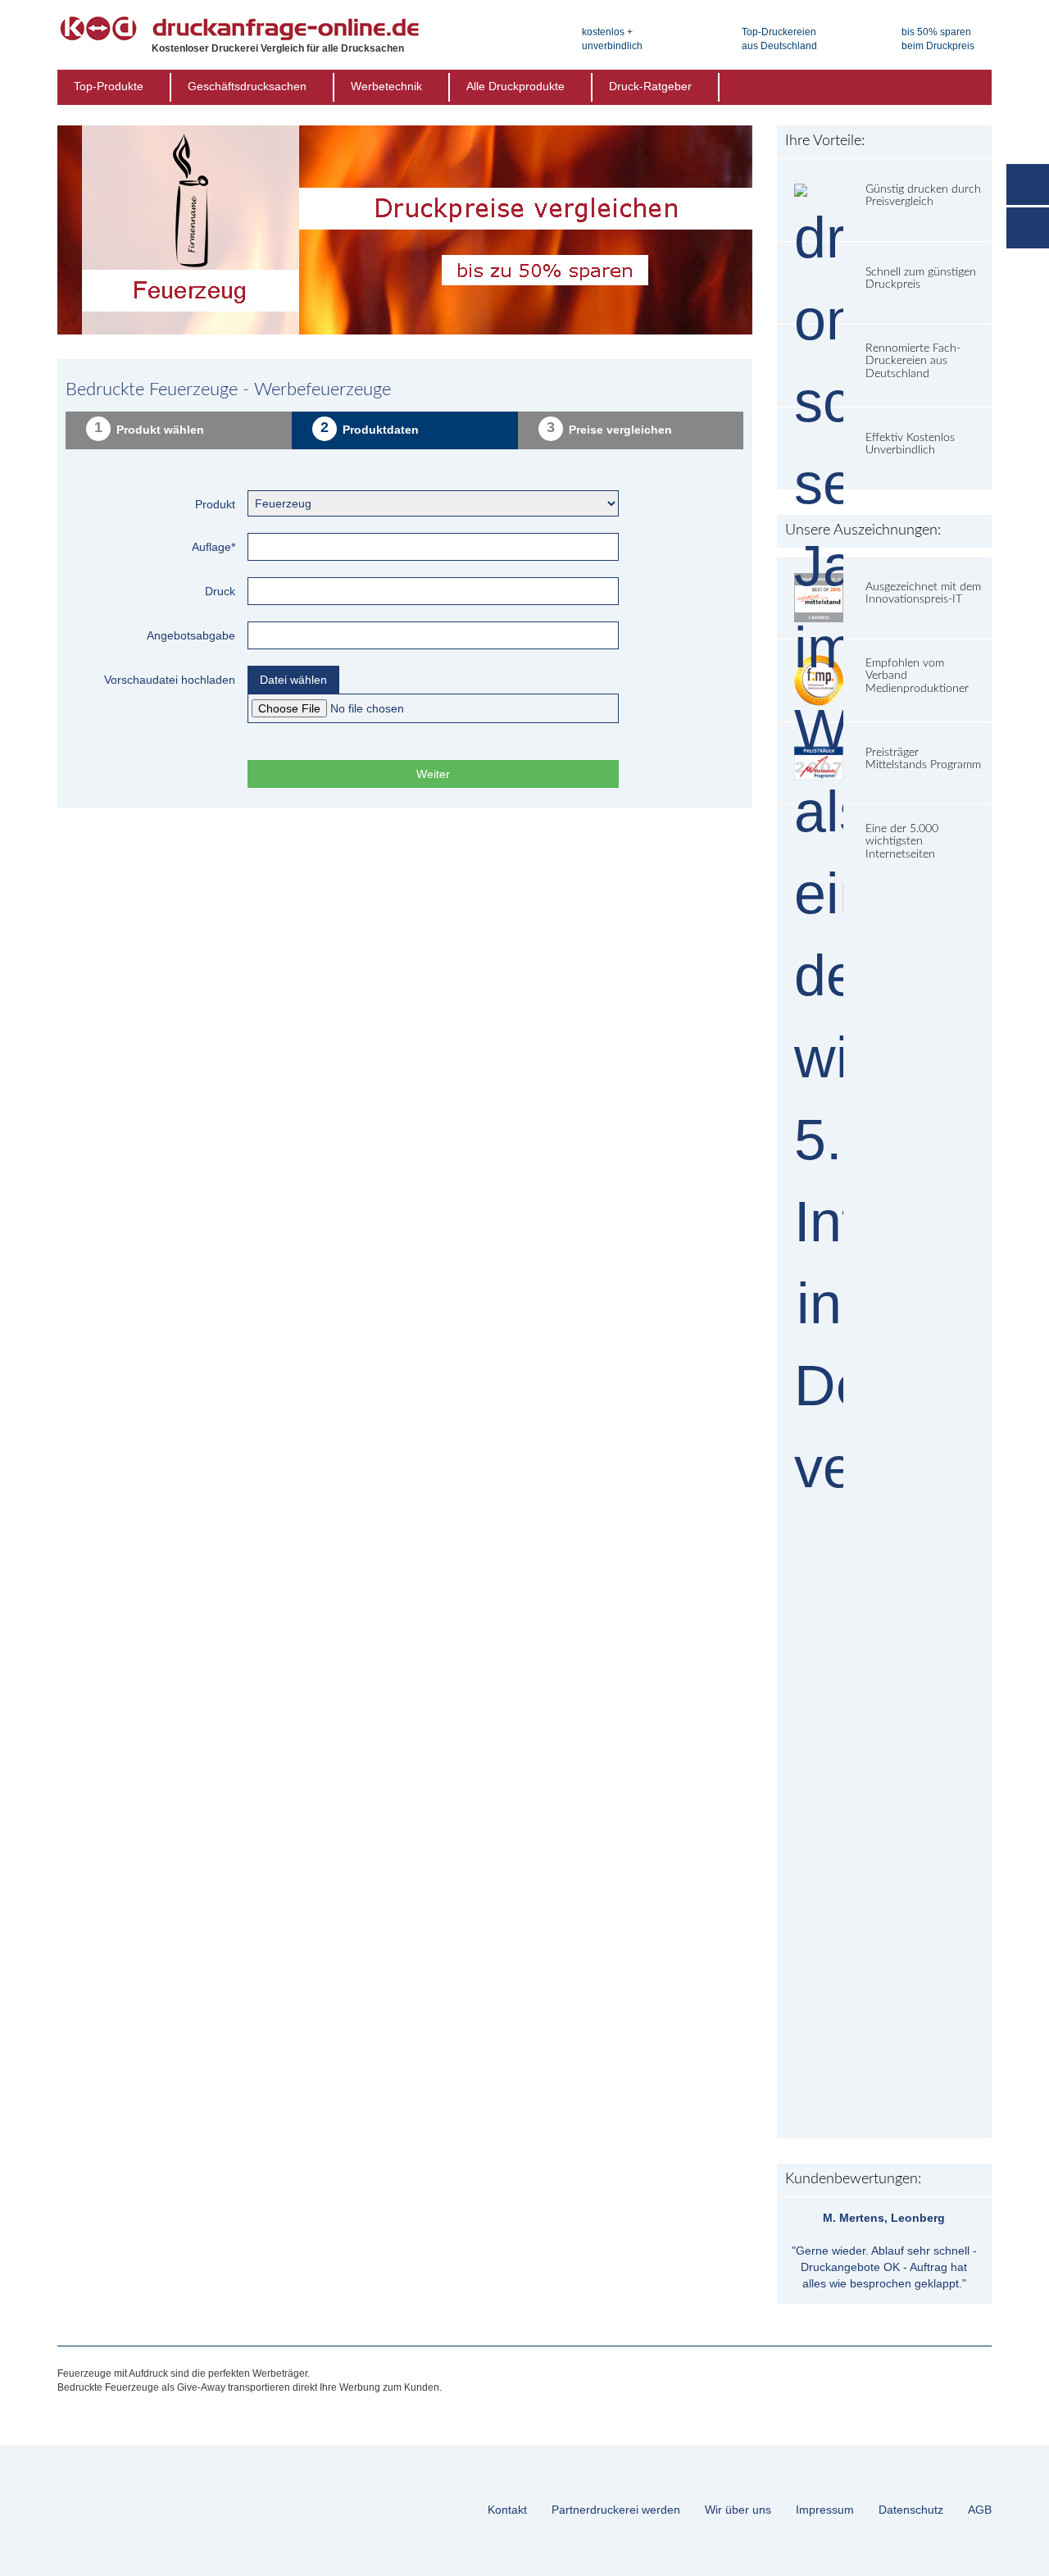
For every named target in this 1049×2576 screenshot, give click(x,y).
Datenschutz (911, 2510)
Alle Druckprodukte (515, 86)
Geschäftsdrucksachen (247, 86)
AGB (980, 2510)
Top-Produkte (109, 86)
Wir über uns (738, 2510)
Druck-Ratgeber (650, 86)
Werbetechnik (386, 86)
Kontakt (507, 2510)
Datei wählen (293, 680)
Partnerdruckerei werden (616, 2510)
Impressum (825, 2510)
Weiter (433, 774)
